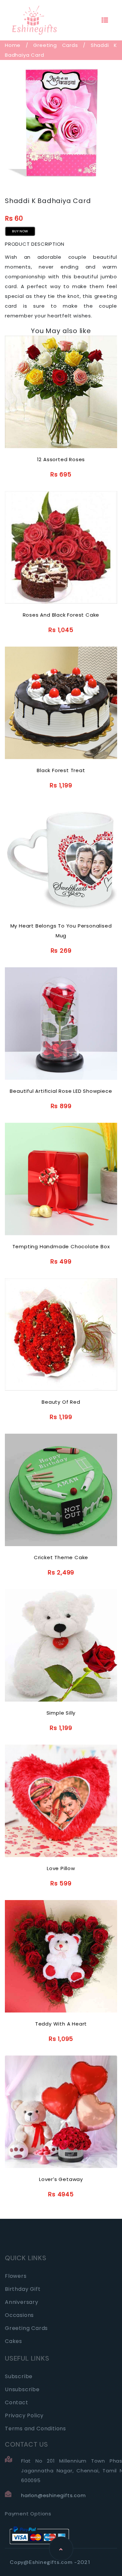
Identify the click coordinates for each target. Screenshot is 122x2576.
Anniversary (22, 2302)
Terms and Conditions (35, 2429)
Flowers (16, 2276)
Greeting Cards (55, 45)
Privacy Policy (24, 2415)
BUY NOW (20, 231)
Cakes (14, 2341)
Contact (17, 2402)
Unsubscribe (22, 2389)
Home (13, 45)
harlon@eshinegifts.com (54, 2495)
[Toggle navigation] (105, 20)
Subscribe (19, 2376)
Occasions (19, 2315)
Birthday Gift (23, 2289)
